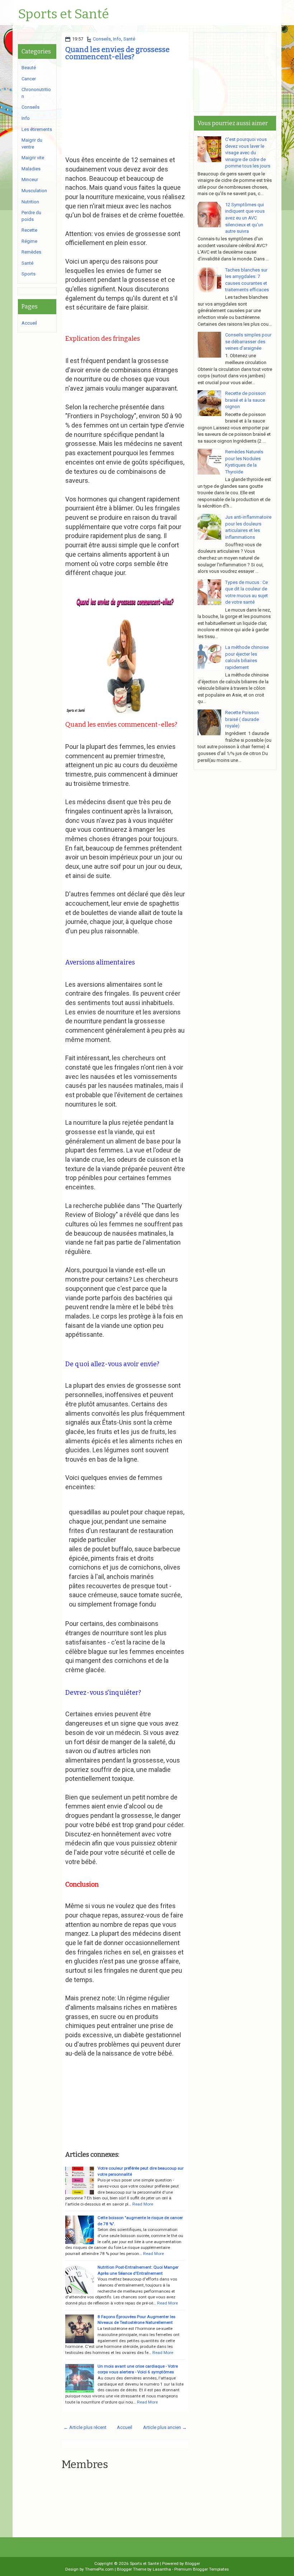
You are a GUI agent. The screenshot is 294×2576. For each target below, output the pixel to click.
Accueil (125, 2427)
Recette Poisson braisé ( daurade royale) (242, 719)
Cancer (29, 79)
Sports (29, 274)
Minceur (30, 180)
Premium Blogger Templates (201, 2569)
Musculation (34, 191)
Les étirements (37, 129)
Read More (143, 2204)
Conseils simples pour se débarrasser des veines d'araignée (248, 341)
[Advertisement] (125, 110)
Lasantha (162, 2569)
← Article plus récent (85, 2427)
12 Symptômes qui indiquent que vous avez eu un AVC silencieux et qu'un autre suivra (245, 218)
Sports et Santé (63, 14)
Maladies (31, 169)
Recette (29, 230)
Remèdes (31, 252)
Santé (129, 39)
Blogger (193, 2563)
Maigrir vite (33, 158)
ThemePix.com (99, 2569)
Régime (29, 241)
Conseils (102, 39)
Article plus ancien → (165, 2427)
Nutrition (30, 202)
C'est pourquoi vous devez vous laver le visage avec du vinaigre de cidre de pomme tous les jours (248, 153)
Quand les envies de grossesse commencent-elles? (117, 53)
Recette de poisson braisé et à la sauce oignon (245, 400)
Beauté (29, 68)
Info (117, 39)
